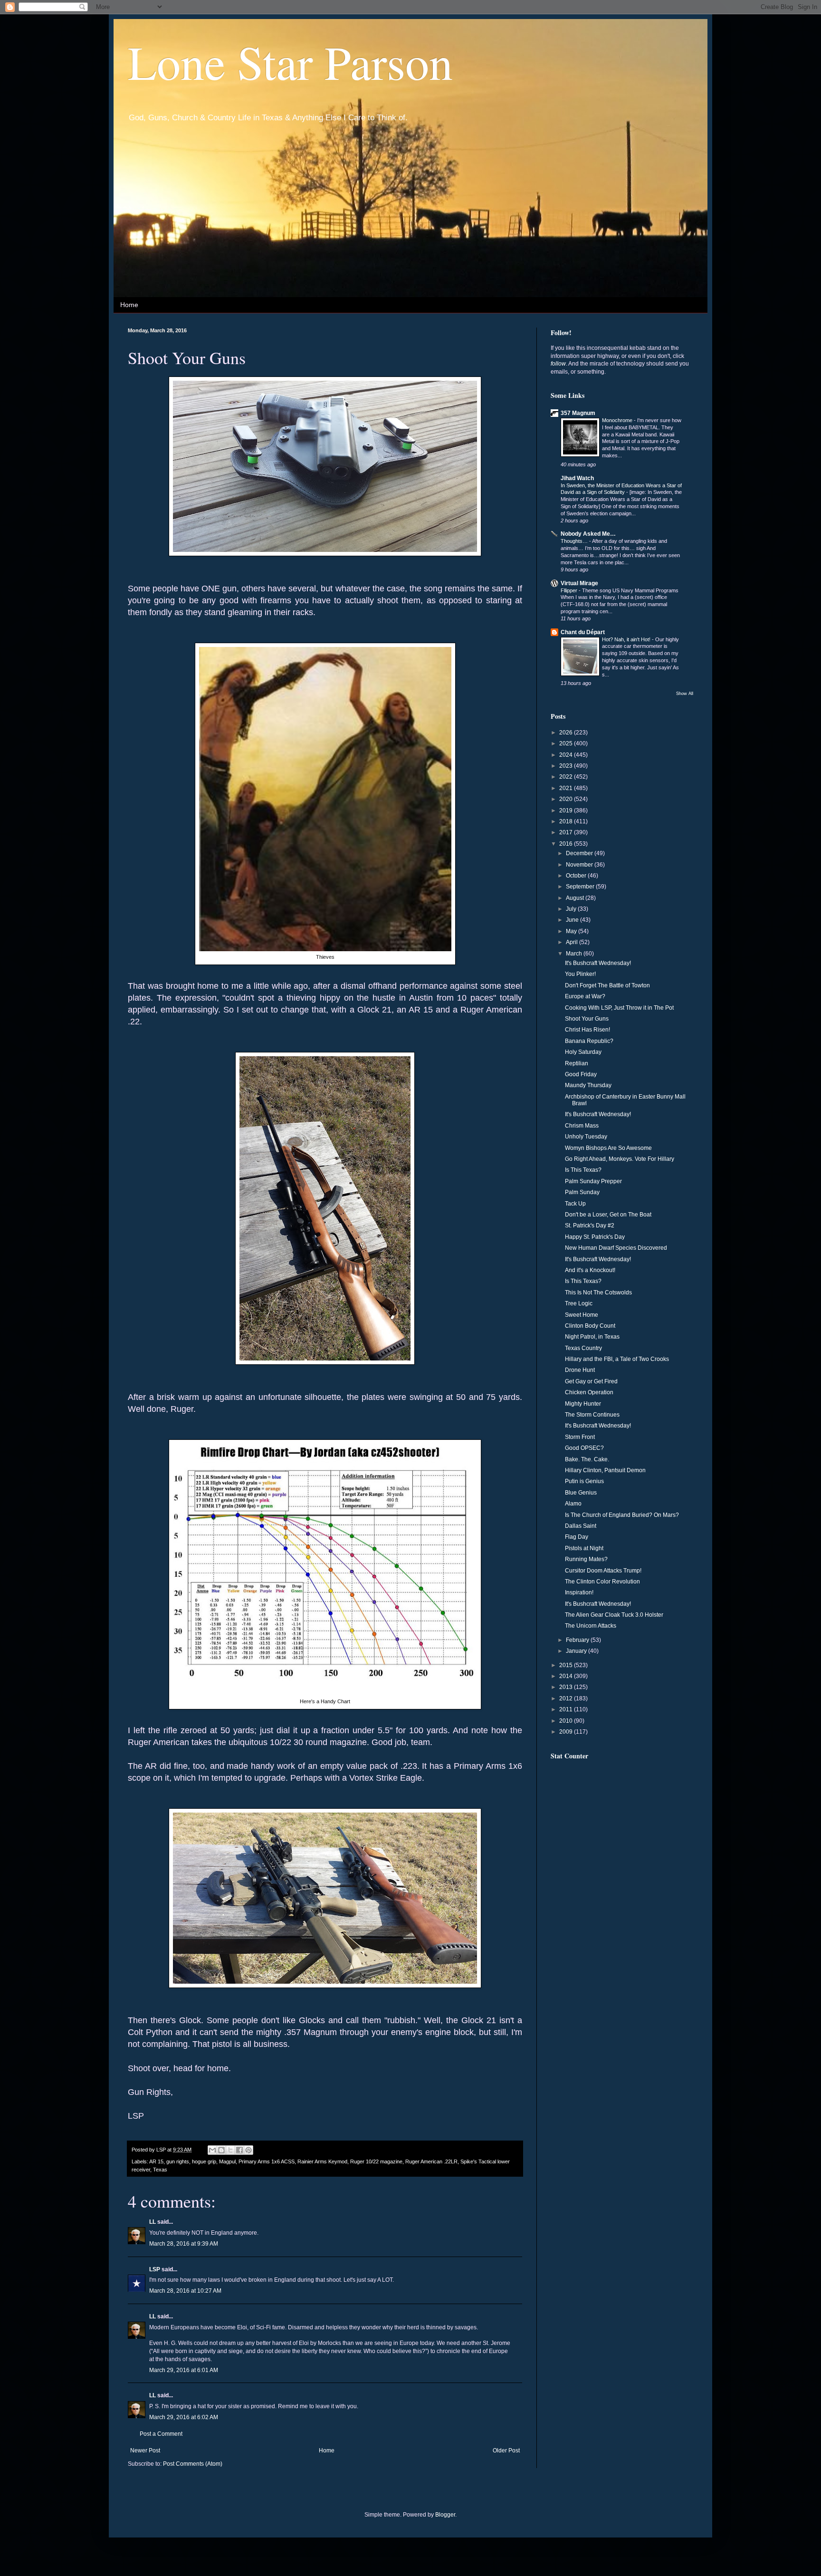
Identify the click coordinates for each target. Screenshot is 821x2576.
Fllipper (570, 590)
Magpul (227, 2161)
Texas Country (583, 1348)
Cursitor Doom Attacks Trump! (603, 1571)
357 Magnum (578, 413)
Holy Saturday (583, 1052)
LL (153, 2222)
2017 (567, 832)
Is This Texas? (583, 1170)
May (572, 931)
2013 (567, 1687)
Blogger (445, 2515)
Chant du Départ (583, 632)
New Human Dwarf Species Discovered (616, 1248)
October (577, 876)
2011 (567, 1709)
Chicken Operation (589, 1392)
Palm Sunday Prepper (593, 1181)
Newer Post (145, 2451)
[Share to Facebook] (239, 2150)
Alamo (573, 1504)
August (576, 898)
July (572, 909)
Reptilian (577, 1063)
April (573, 942)
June (573, 920)
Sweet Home (582, 1315)
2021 (567, 788)
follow (558, 364)
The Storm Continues (592, 1415)
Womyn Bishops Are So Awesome (608, 1148)
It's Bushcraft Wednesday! (598, 963)
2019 (567, 810)
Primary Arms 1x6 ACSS (267, 2161)
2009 (567, 1732)
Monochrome (618, 420)
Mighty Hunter (583, 1404)
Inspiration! (579, 1592)
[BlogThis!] (221, 2150)
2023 (567, 766)
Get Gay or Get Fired (591, 1381)
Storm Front (580, 1437)
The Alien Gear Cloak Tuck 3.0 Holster (614, 1615)
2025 (567, 743)
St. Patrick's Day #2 (590, 1225)
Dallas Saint (581, 1526)
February (578, 1640)
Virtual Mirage (579, 583)
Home (129, 305)
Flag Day (577, 1537)
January (577, 1651)
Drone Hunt (580, 1370)
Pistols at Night (584, 1548)
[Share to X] (230, 2150)
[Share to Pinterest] (248, 2150)
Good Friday (581, 1074)
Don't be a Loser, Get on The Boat (608, 1215)
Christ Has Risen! (587, 1030)
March (575, 954)
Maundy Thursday (588, 1085)
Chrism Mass (582, 1126)
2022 (567, 777)
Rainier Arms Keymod (322, 2161)
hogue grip (204, 2161)
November (580, 865)
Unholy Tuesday (586, 1137)
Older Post (506, 2451)
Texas (160, 2170)
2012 (567, 1698)
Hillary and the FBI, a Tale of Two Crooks (617, 1359)
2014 (567, 1676)
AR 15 (156, 2161)
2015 (567, 1665)
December (580, 853)
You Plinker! (580, 974)
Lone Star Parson (290, 61)
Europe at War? (585, 996)
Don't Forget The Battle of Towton (607, 985)
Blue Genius (581, 1493)
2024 (567, 755)
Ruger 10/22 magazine (376, 2161)
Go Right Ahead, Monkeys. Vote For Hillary (620, 1159)
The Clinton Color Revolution (602, 1582)
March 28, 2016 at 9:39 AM (184, 2244)
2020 (567, 799)
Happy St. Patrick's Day (595, 1237)
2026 (567, 733)
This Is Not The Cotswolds (598, 1293)
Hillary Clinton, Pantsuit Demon (605, 1470)
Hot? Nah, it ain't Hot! (627, 639)
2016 (567, 844)
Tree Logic (579, 1303)
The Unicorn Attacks (591, 1626)
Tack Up (575, 1204)
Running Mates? (586, 1559)
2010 (567, 1721)
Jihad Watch (577, 478)
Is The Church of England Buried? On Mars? (622, 1515)
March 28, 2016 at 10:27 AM (185, 2291)
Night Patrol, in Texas (592, 1337)
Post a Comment (161, 2434)
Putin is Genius (584, 1481)
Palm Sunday (582, 1192)
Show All (685, 694)
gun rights (178, 2161)
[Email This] (212, 2150)
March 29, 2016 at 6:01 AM (184, 2370)
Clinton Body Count (590, 1326)
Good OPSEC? (584, 1448)
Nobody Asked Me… (588, 534)
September (581, 887)
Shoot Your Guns (587, 1019)
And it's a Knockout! (590, 1270)
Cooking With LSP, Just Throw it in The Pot (619, 1008)
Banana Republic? (589, 1041)
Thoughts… (575, 541)
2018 (567, 821)
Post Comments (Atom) (193, 2464)
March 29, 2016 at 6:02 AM (184, 2417)
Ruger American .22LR (431, 2161)
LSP (155, 2269)
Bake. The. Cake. (587, 1459)
